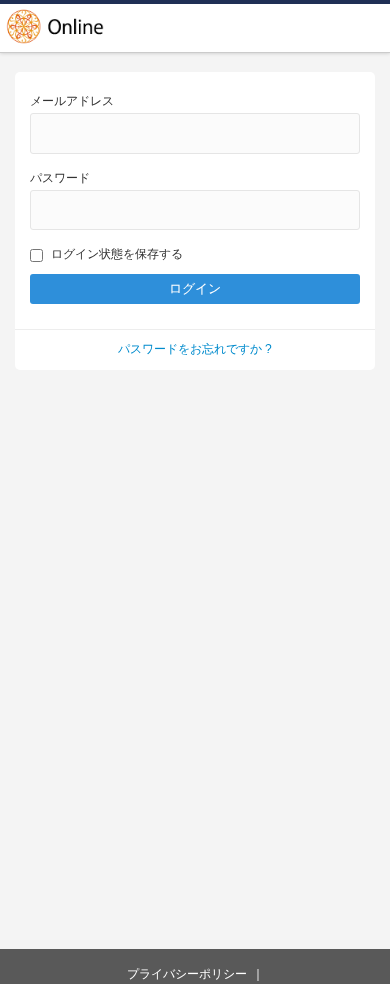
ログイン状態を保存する (117, 254)
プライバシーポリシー (187, 974)
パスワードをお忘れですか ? (195, 349)
